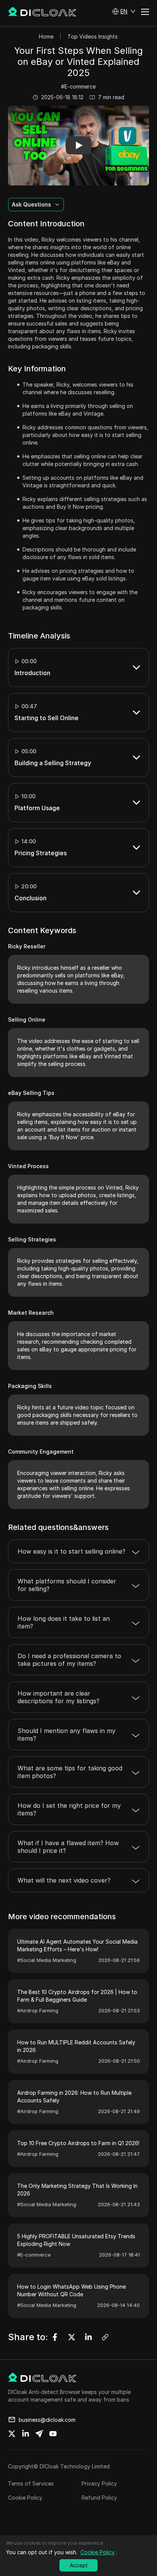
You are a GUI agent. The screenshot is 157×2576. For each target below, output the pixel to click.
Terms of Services (31, 2483)
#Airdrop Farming (38, 2010)
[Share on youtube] (53, 2434)
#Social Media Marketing (47, 1960)
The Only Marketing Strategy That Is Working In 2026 (77, 2190)
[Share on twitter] (12, 2434)
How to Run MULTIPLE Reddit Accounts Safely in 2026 (76, 2046)
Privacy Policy (99, 2483)
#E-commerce (78, 86)
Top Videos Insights (93, 36)
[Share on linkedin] (26, 2434)
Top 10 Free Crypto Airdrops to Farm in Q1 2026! (78, 2143)
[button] (124, 11)
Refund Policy (99, 2498)
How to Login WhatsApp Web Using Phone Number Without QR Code (71, 2290)
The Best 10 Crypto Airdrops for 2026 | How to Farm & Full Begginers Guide (77, 1996)
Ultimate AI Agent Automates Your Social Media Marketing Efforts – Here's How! (77, 1945)
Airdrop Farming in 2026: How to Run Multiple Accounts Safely (74, 2096)
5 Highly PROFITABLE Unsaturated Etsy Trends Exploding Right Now (76, 2240)
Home (46, 36)
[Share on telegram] (39, 2434)
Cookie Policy (25, 2498)
